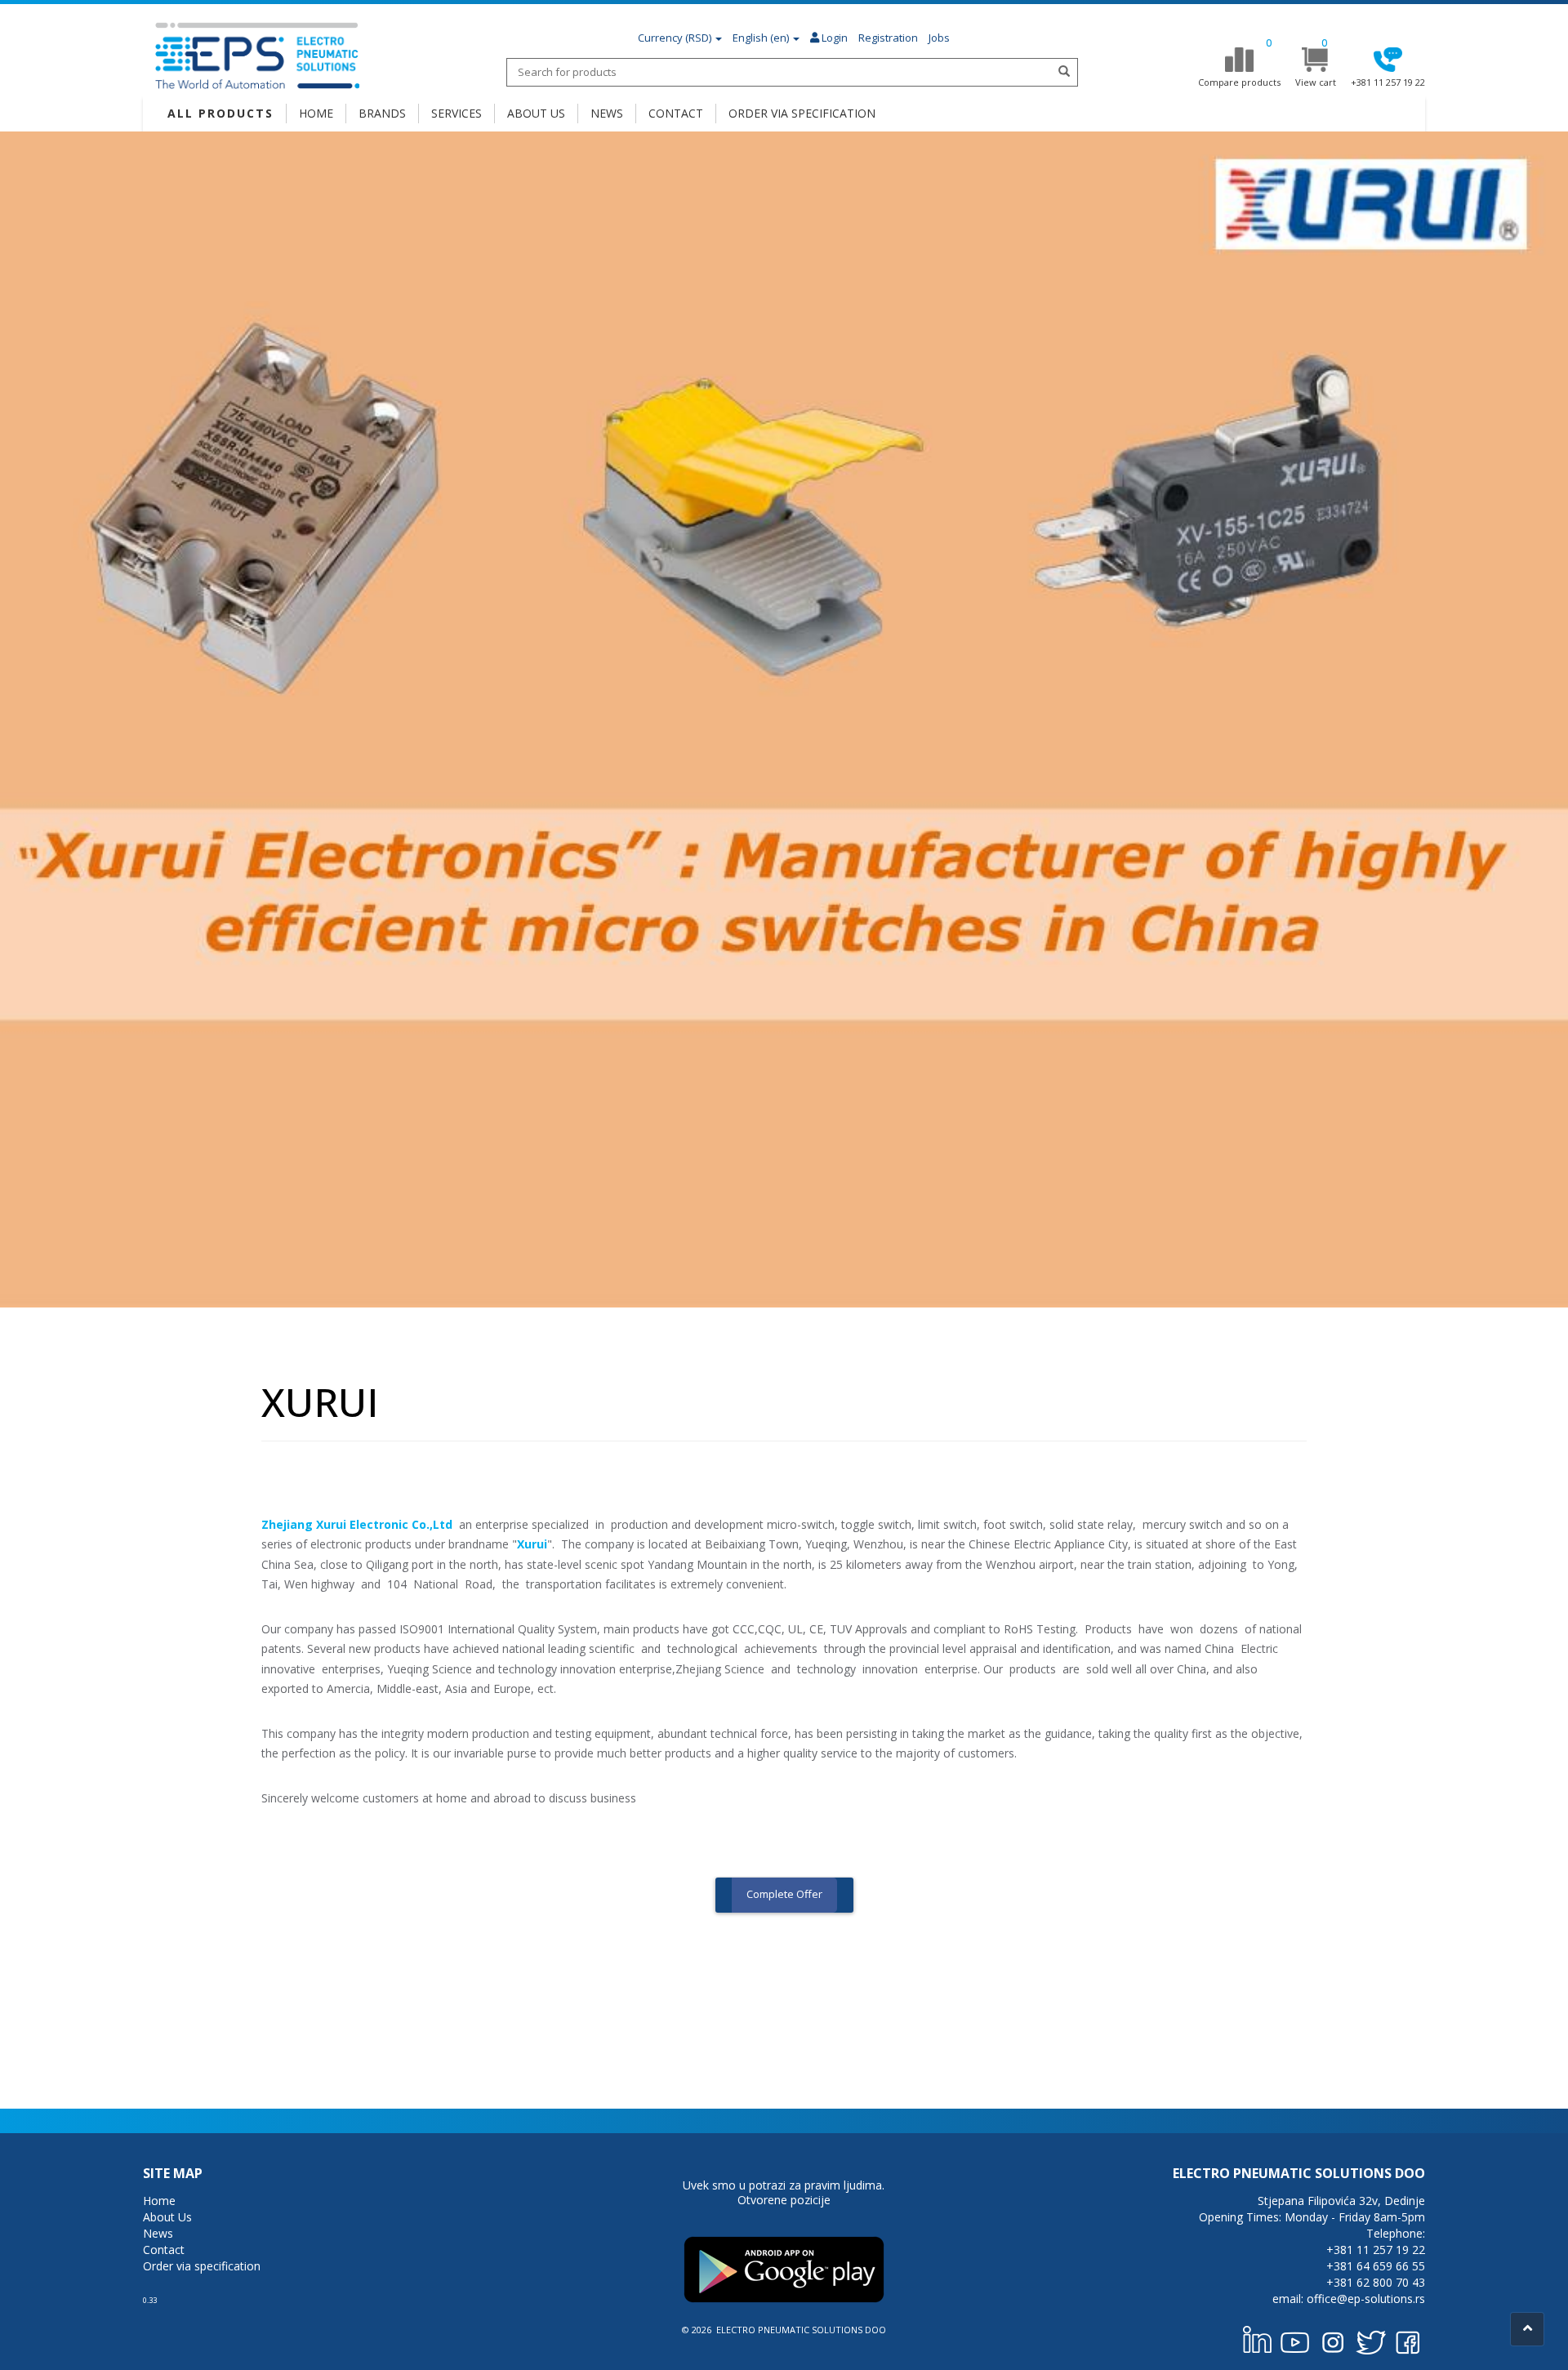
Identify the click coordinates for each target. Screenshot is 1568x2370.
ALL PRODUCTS (220, 113)
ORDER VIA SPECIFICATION (802, 113)
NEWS (607, 113)
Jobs (939, 38)
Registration (888, 38)
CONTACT (676, 113)
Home (159, 2201)
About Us (167, 2217)
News (158, 2233)
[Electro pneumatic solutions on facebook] (1408, 2339)
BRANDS (382, 113)
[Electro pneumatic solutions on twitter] (1370, 2339)
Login (833, 38)
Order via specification (202, 2266)
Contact (164, 2250)
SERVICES (457, 113)
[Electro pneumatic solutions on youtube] (1295, 2339)
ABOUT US (536, 113)
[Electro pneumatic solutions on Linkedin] (1258, 2339)
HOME (316, 113)
